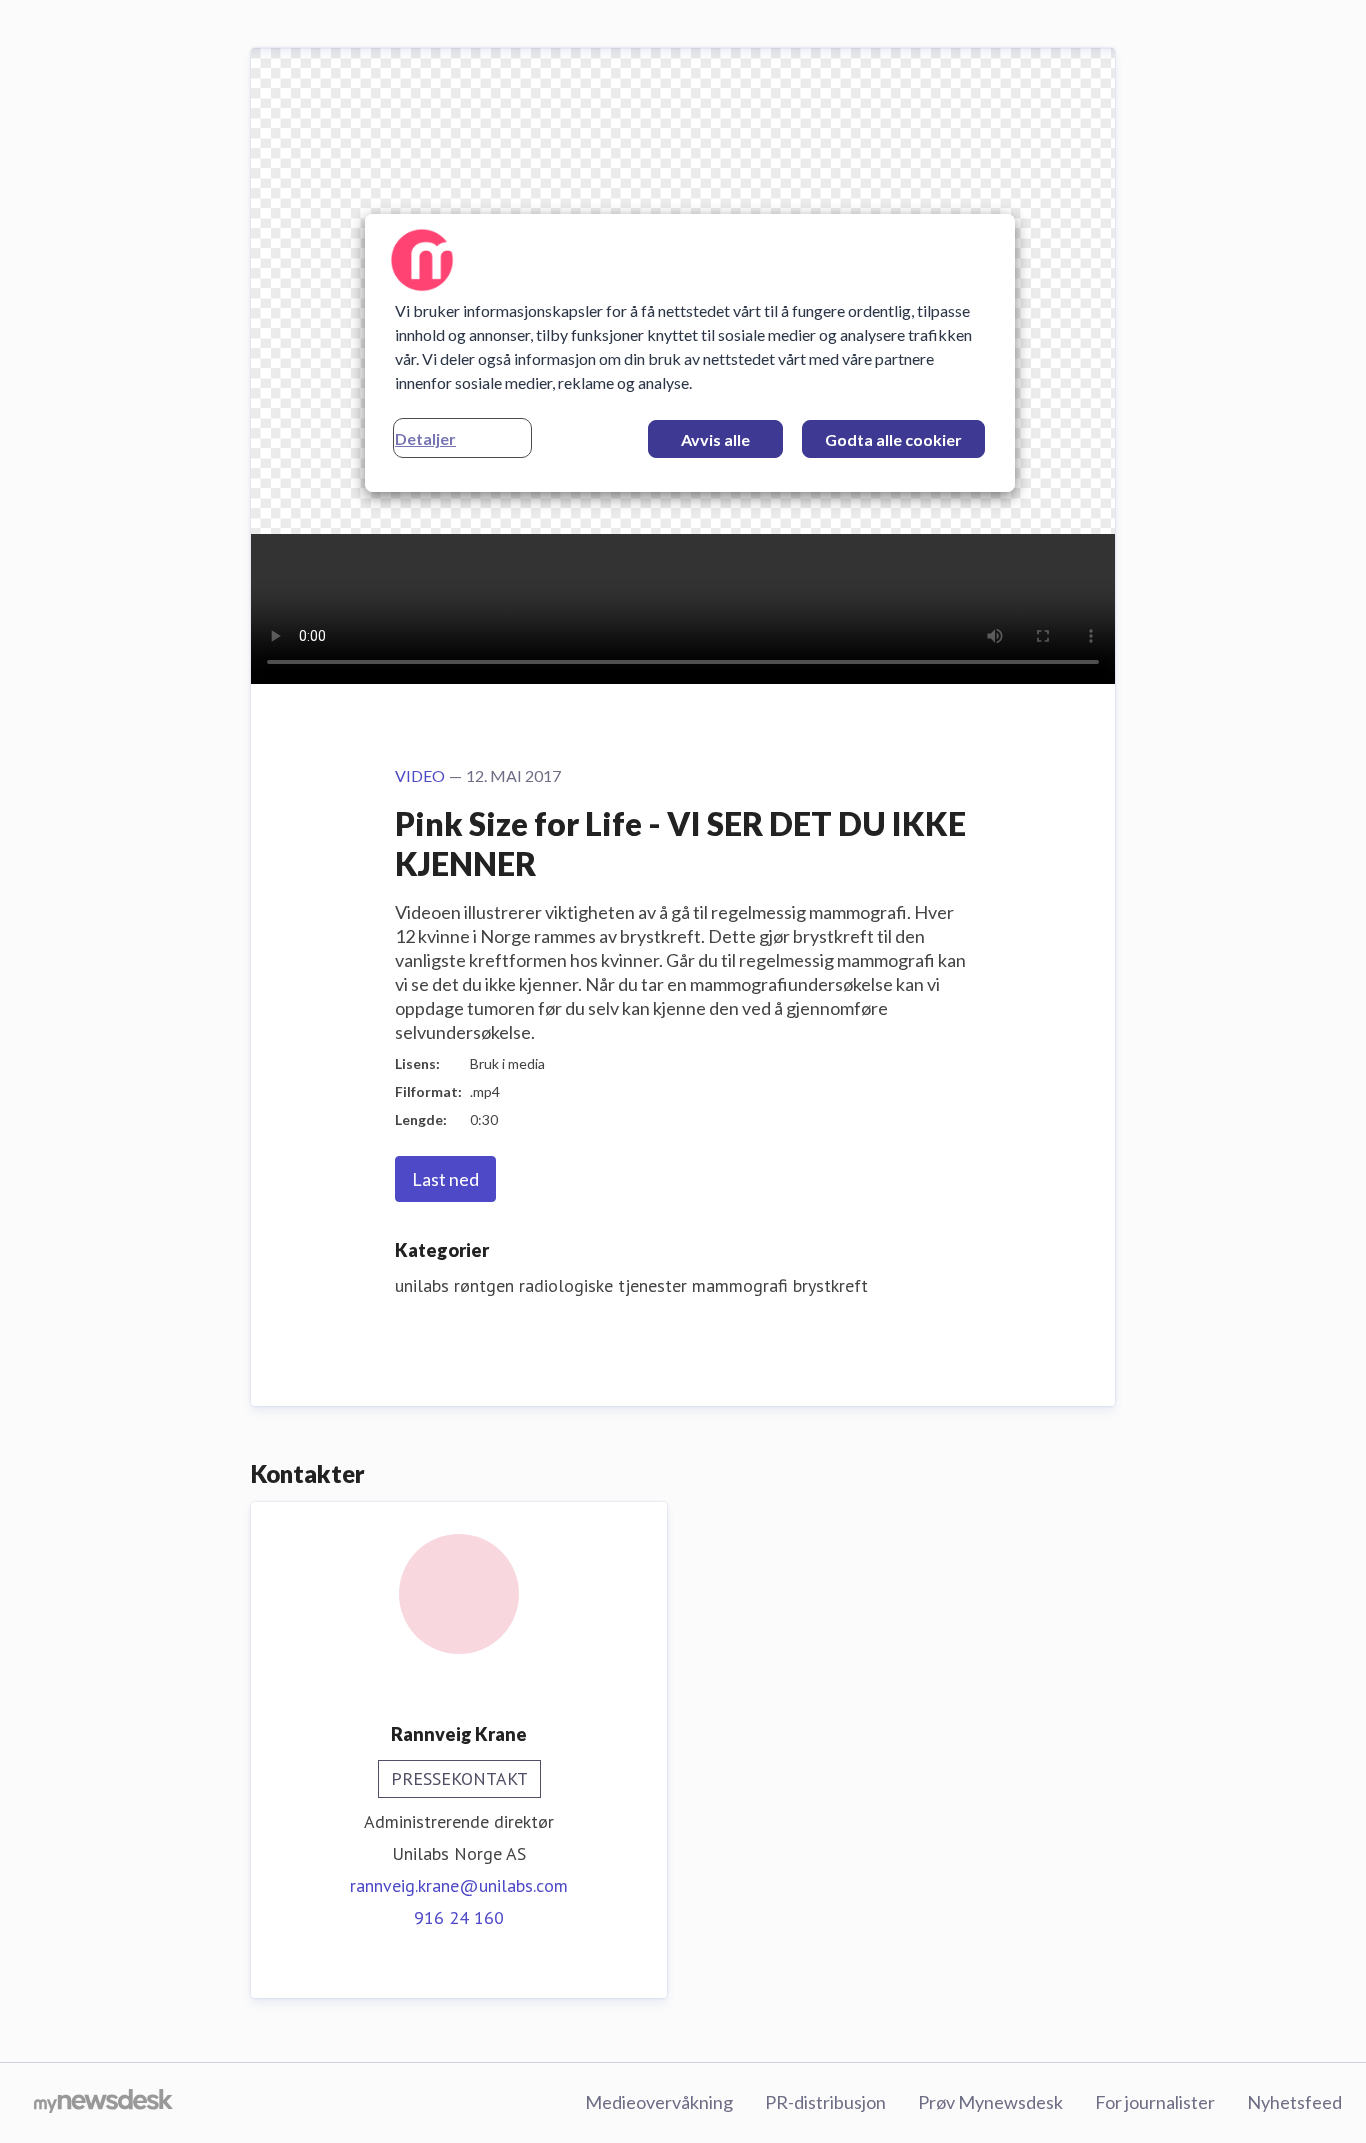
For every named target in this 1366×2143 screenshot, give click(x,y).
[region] (690, 353)
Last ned (445, 1179)
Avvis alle (715, 439)
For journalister (1155, 2102)
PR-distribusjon (825, 2102)
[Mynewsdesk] (103, 2103)
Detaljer (425, 438)
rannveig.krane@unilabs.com (459, 1885)
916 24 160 (459, 1917)
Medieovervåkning (659, 2102)
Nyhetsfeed (1294, 2102)
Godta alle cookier (893, 439)
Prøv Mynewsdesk (990, 2102)
